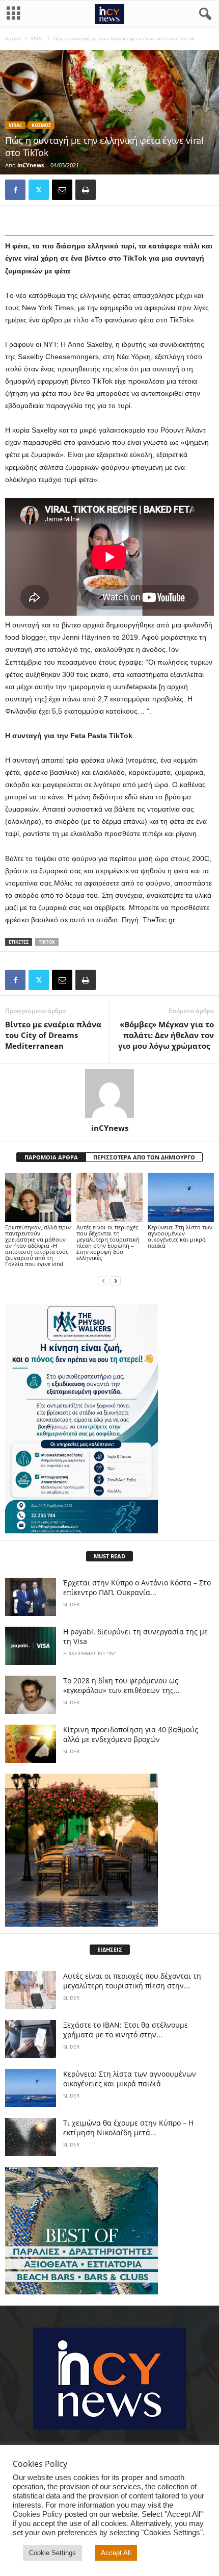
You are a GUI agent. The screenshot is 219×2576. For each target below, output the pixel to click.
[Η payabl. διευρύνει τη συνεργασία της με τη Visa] (31, 1646)
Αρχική (13, 38)
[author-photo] (109, 1094)
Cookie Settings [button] (52, 2553)
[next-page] (116, 1281)
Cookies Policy (38, 2514)
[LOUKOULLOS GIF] (109, 1850)
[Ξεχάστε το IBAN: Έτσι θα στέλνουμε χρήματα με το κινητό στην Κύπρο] (31, 2039)
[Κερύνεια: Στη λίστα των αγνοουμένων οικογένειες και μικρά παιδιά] (181, 1197)
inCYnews (31, 165)
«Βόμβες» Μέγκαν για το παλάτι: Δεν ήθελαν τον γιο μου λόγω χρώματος (166, 1035)
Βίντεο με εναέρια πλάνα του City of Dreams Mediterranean (53, 1035)
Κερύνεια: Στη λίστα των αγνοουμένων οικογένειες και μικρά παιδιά (180, 1236)
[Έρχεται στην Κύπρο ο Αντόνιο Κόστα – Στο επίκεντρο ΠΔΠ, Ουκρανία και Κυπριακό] (31, 1597)
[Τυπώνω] (86, 190)
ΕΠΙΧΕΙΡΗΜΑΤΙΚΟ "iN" (90, 1653)
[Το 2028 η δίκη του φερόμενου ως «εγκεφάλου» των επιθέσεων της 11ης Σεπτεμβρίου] (31, 1695)
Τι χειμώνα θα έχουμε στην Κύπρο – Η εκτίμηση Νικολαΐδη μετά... (128, 2128)
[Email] (62, 190)
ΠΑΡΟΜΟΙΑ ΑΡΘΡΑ (51, 1157)
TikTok (47, 942)
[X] (39, 190)
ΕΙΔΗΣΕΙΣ (110, 1949)
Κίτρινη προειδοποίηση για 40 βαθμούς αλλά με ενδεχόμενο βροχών (131, 1734)
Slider (71, 1604)
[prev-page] (103, 1281)
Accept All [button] (116, 2553)
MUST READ (109, 1556)
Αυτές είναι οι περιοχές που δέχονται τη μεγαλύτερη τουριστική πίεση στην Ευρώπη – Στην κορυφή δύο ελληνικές (108, 1242)
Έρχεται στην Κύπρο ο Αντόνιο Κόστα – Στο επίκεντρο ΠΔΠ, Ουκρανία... (137, 1587)
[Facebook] (15, 190)
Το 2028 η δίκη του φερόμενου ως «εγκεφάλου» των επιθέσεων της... (121, 1685)
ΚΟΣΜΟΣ (41, 125)
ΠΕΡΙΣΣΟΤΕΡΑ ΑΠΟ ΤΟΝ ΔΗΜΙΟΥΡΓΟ (144, 1157)
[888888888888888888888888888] (109, 1419)
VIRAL (37, 38)
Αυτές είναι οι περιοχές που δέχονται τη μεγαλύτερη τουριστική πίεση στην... (132, 1981)
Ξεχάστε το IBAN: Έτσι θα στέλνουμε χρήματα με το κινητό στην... (126, 2030)
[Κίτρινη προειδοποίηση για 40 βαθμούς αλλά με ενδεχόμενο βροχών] (31, 1744)
